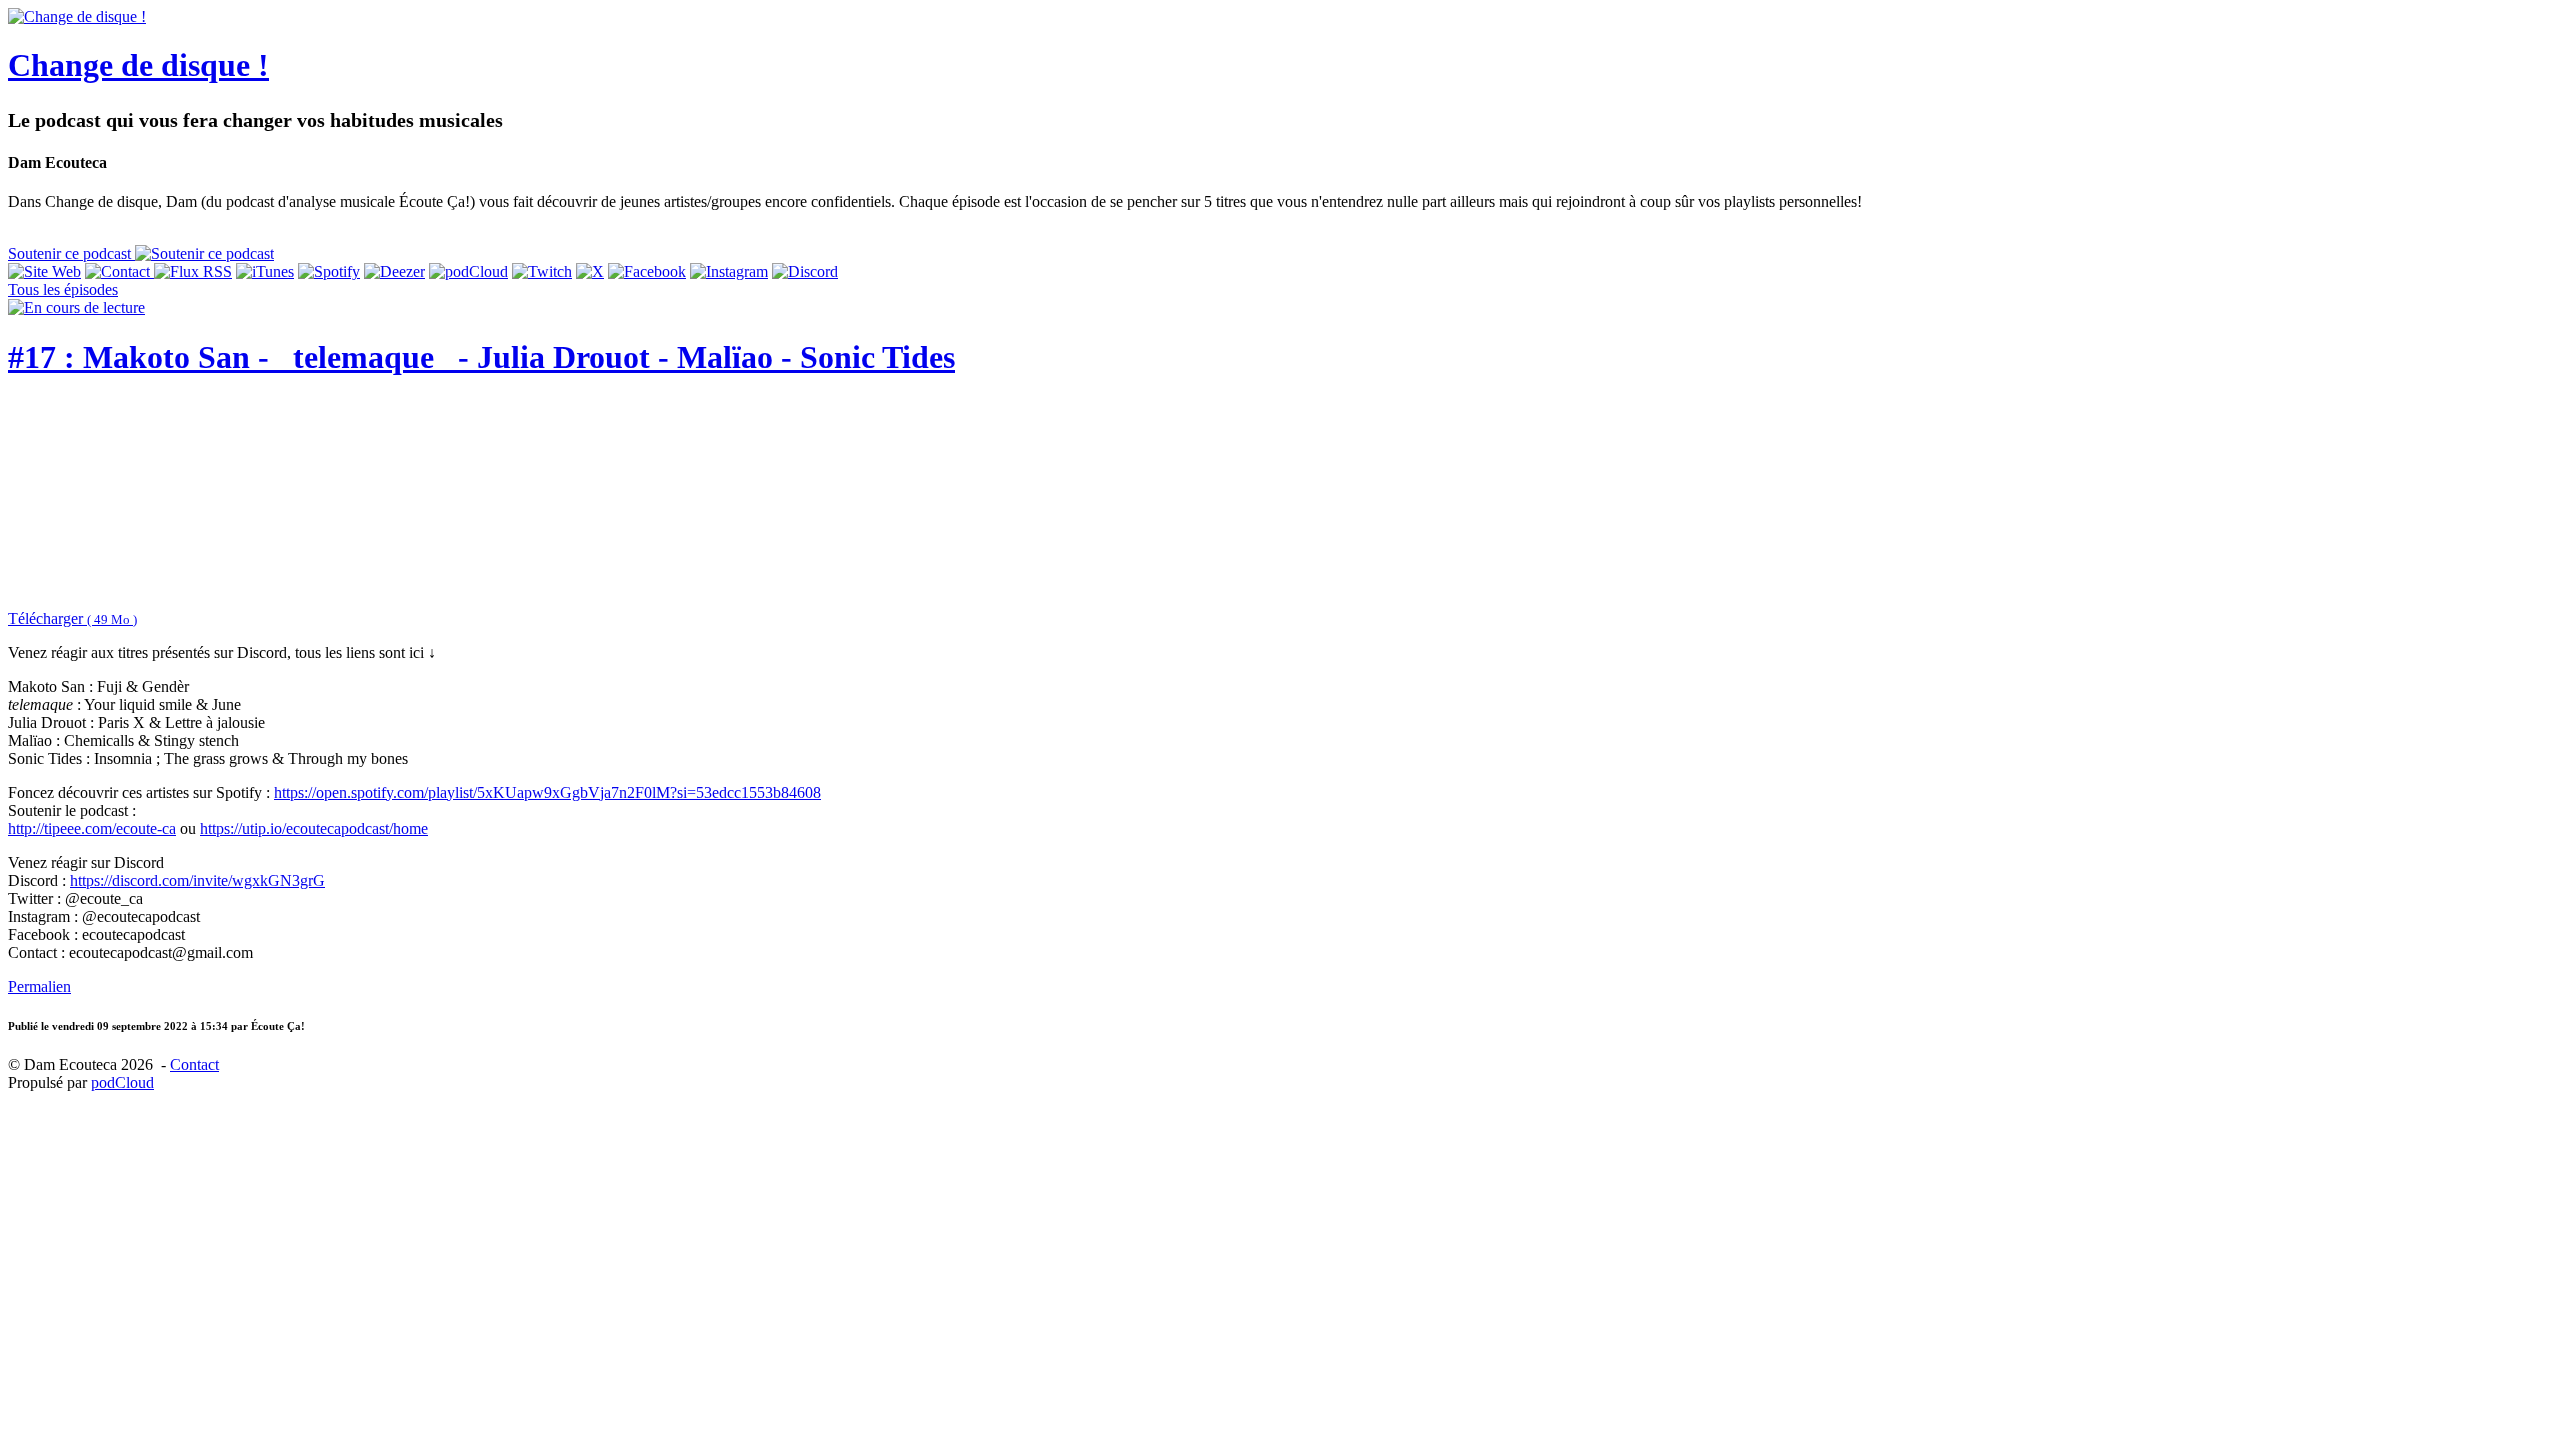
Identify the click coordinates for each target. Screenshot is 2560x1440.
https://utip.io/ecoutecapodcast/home (314, 828)
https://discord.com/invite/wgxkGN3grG (197, 880)
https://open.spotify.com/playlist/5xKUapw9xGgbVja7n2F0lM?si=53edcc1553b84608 (547, 792)
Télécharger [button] (72, 618)
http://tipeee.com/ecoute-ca (92, 828)
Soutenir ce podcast (71, 253)
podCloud (122, 1082)
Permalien (39, 986)
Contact (194, 1064)
